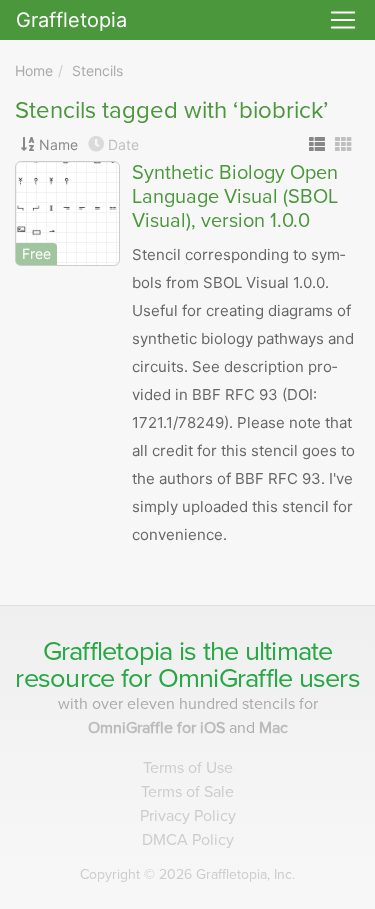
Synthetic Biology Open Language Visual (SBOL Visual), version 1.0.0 (235, 197)
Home (34, 70)
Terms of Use (188, 768)
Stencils (97, 70)
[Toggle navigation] (343, 20)
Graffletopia (71, 20)
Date (123, 144)
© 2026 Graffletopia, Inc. (187, 874)
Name (58, 144)
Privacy (188, 816)
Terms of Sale (187, 792)
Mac (273, 728)
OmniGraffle (225, 678)
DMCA (188, 840)
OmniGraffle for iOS (158, 728)
